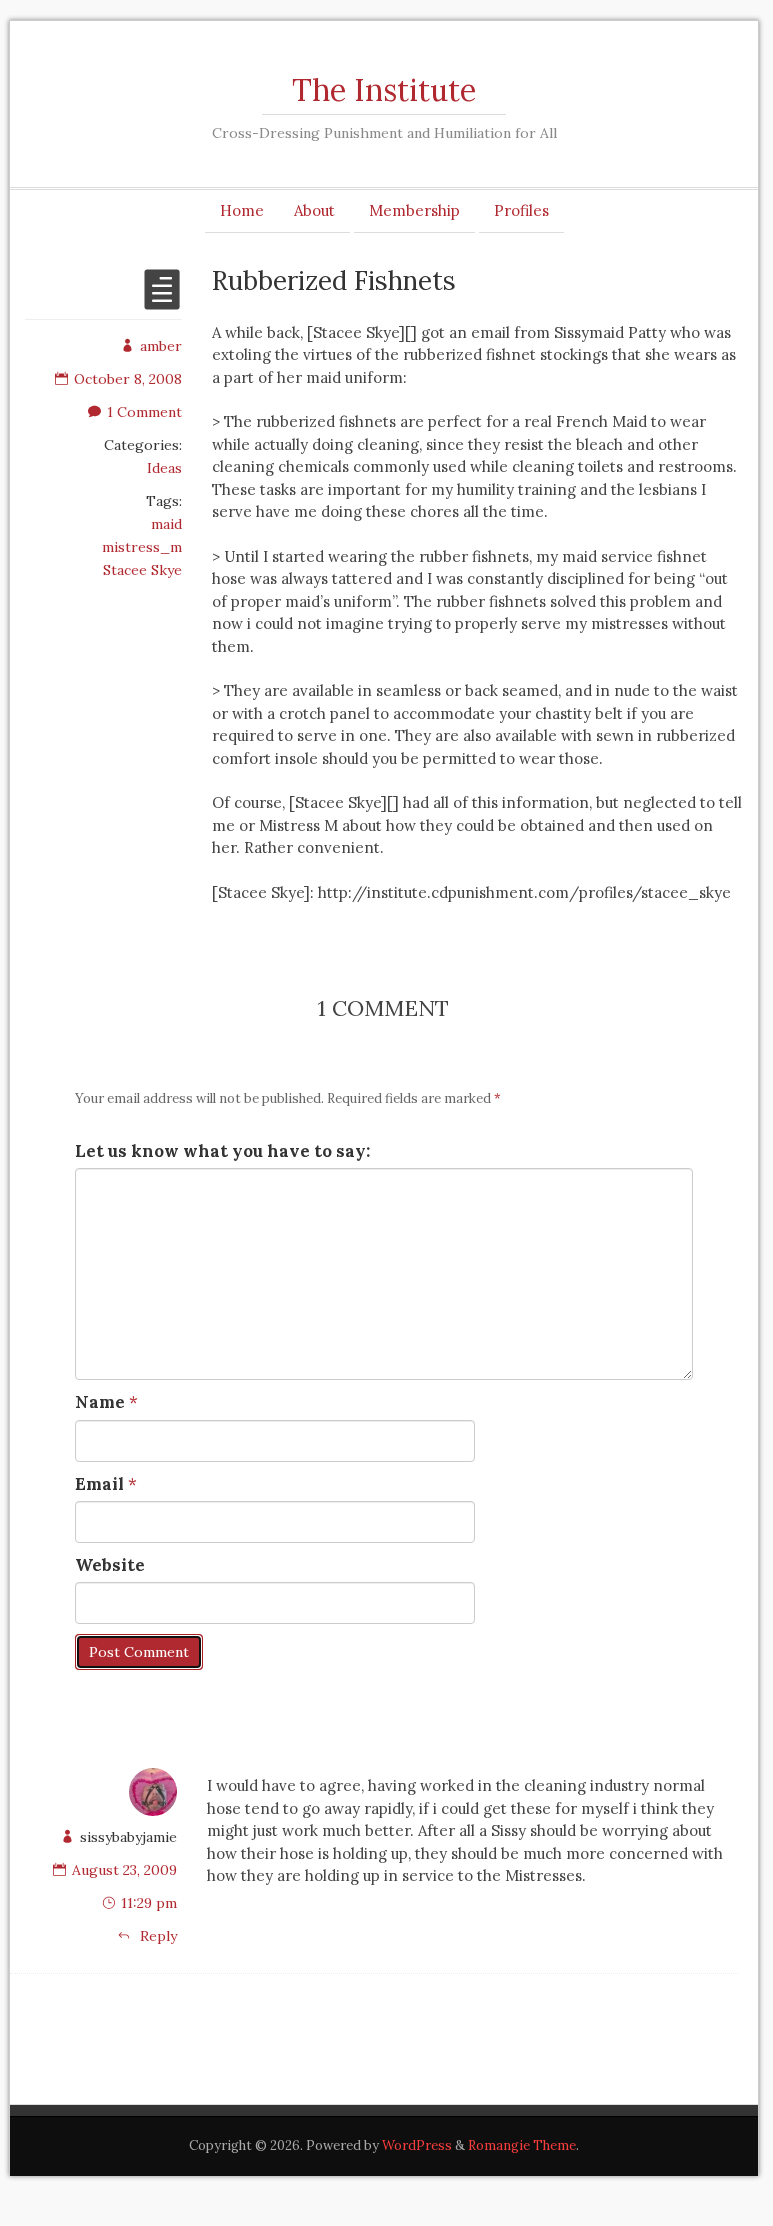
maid (166, 524)
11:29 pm (149, 1903)
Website (110, 1565)
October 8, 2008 (128, 379)
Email (99, 1484)
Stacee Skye (142, 570)
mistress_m (142, 547)
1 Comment (144, 412)
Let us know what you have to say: (222, 1151)
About (314, 210)
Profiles (521, 210)
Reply (156, 1936)
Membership (414, 210)
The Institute (384, 90)
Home (242, 210)
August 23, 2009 (124, 1870)
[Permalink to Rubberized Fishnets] (162, 302)
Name (100, 1402)
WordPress (417, 2145)
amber (161, 346)
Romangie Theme (522, 2145)
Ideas (164, 468)
